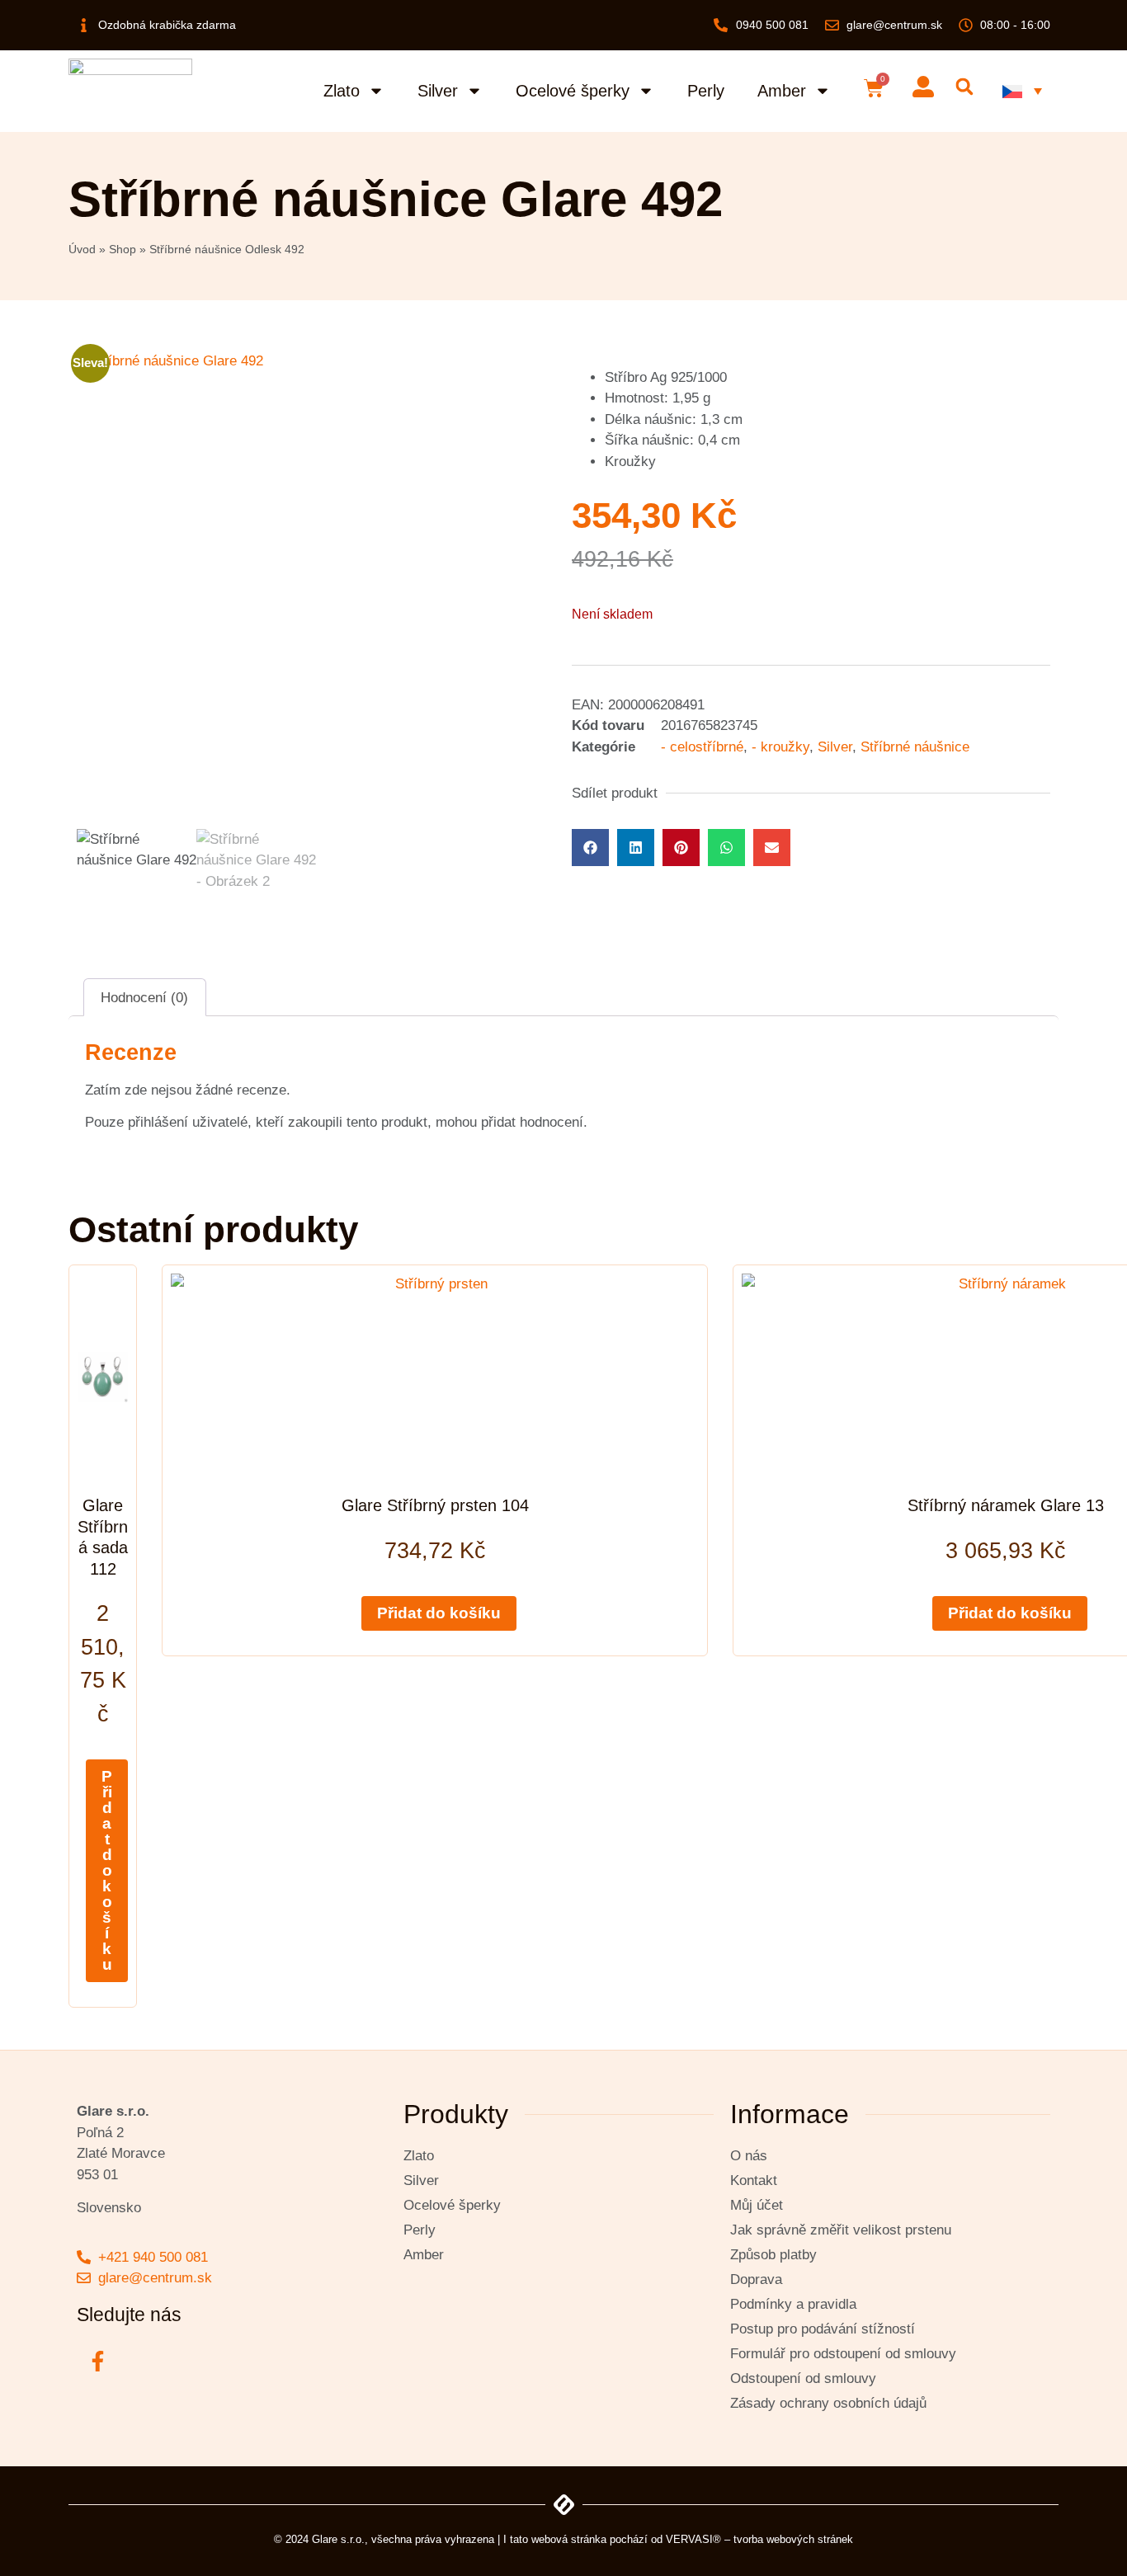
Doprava (756, 2279)
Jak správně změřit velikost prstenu (841, 2230)
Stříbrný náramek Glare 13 (1006, 1505)
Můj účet (757, 2205)
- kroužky (780, 747)
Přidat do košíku (107, 1870)
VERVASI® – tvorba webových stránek (759, 2539)
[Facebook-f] (97, 2362)
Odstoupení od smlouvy (803, 2378)
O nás (749, 2156)
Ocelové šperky (573, 91)
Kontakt (754, 2180)
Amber (782, 91)
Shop (123, 249)
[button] (964, 87)
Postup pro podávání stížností (823, 2329)
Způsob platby (773, 2255)
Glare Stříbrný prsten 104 (435, 1505)
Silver (438, 91)
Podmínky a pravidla (793, 2304)
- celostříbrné (702, 747)
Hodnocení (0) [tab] (144, 998)
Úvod (82, 249)
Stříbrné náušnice (915, 747)
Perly (706, 91)
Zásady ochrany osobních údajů (828, 2403)
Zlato (342, 91)
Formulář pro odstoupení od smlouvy (843, 2354)
